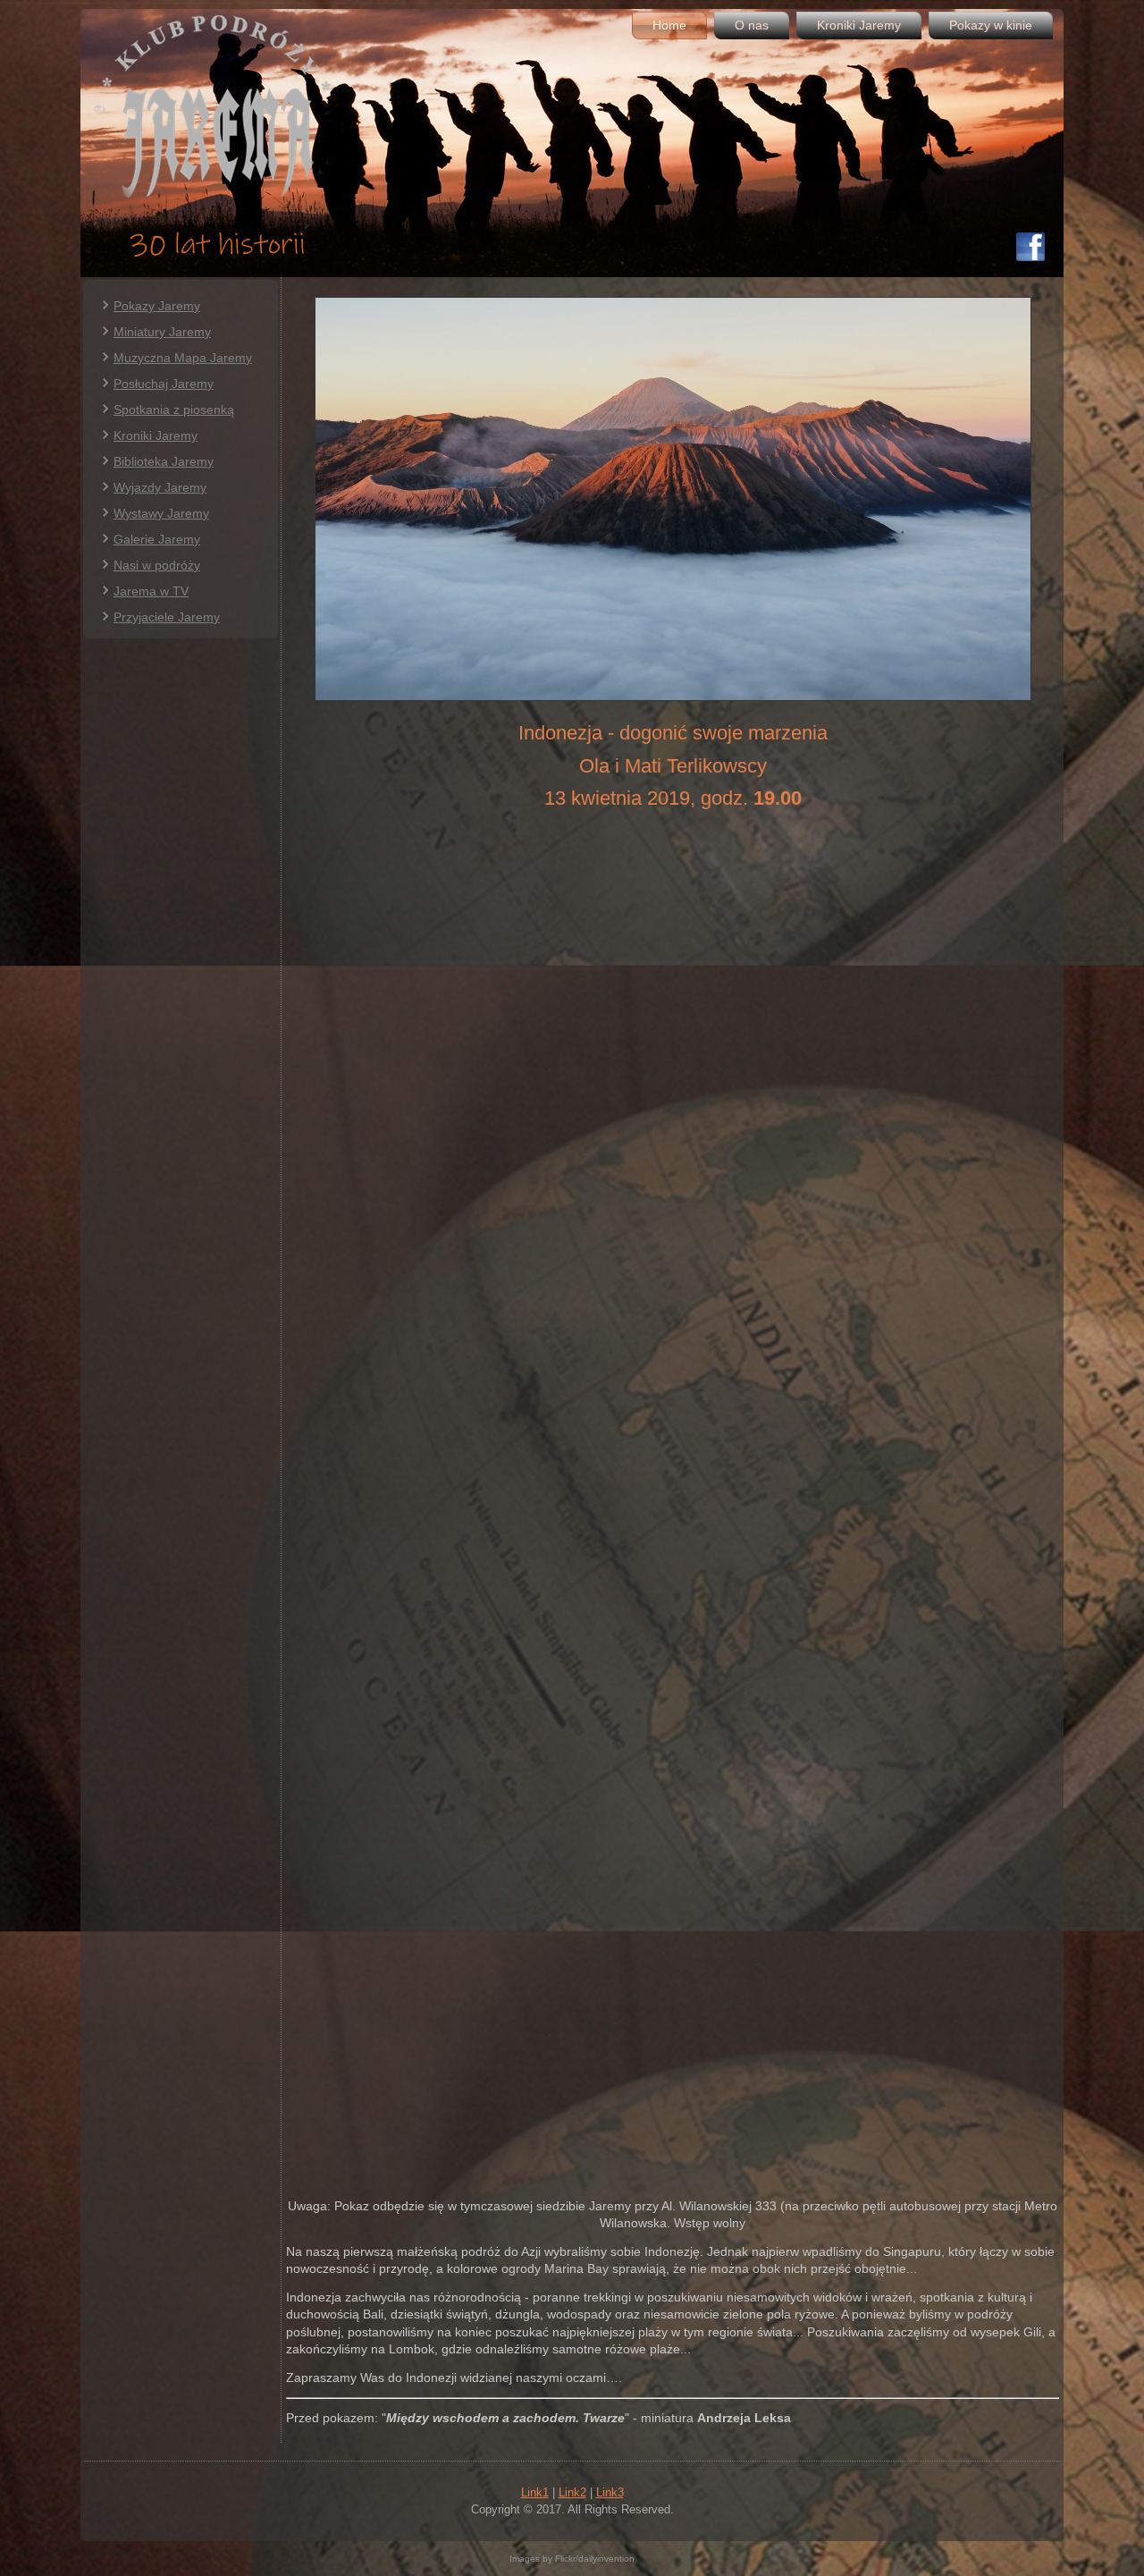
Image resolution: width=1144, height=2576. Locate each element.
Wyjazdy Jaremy (160, 487)
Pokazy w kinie (991, 25)
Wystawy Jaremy (161, 513)
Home (669, 25)
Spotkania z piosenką (174, 410)
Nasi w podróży (157, 565)
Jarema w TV (151, 591)
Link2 (572, 2492)
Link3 (610, 2492)
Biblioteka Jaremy (164, 461)
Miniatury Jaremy (162, 332)
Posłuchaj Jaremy (164, 384)
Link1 (535, 2492)
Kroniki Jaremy (859, 25)
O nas (752, 25)
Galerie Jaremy (157, 539)
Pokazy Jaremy (157, 306)
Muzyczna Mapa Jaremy (183, 358)
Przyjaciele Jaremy (167, 617)
